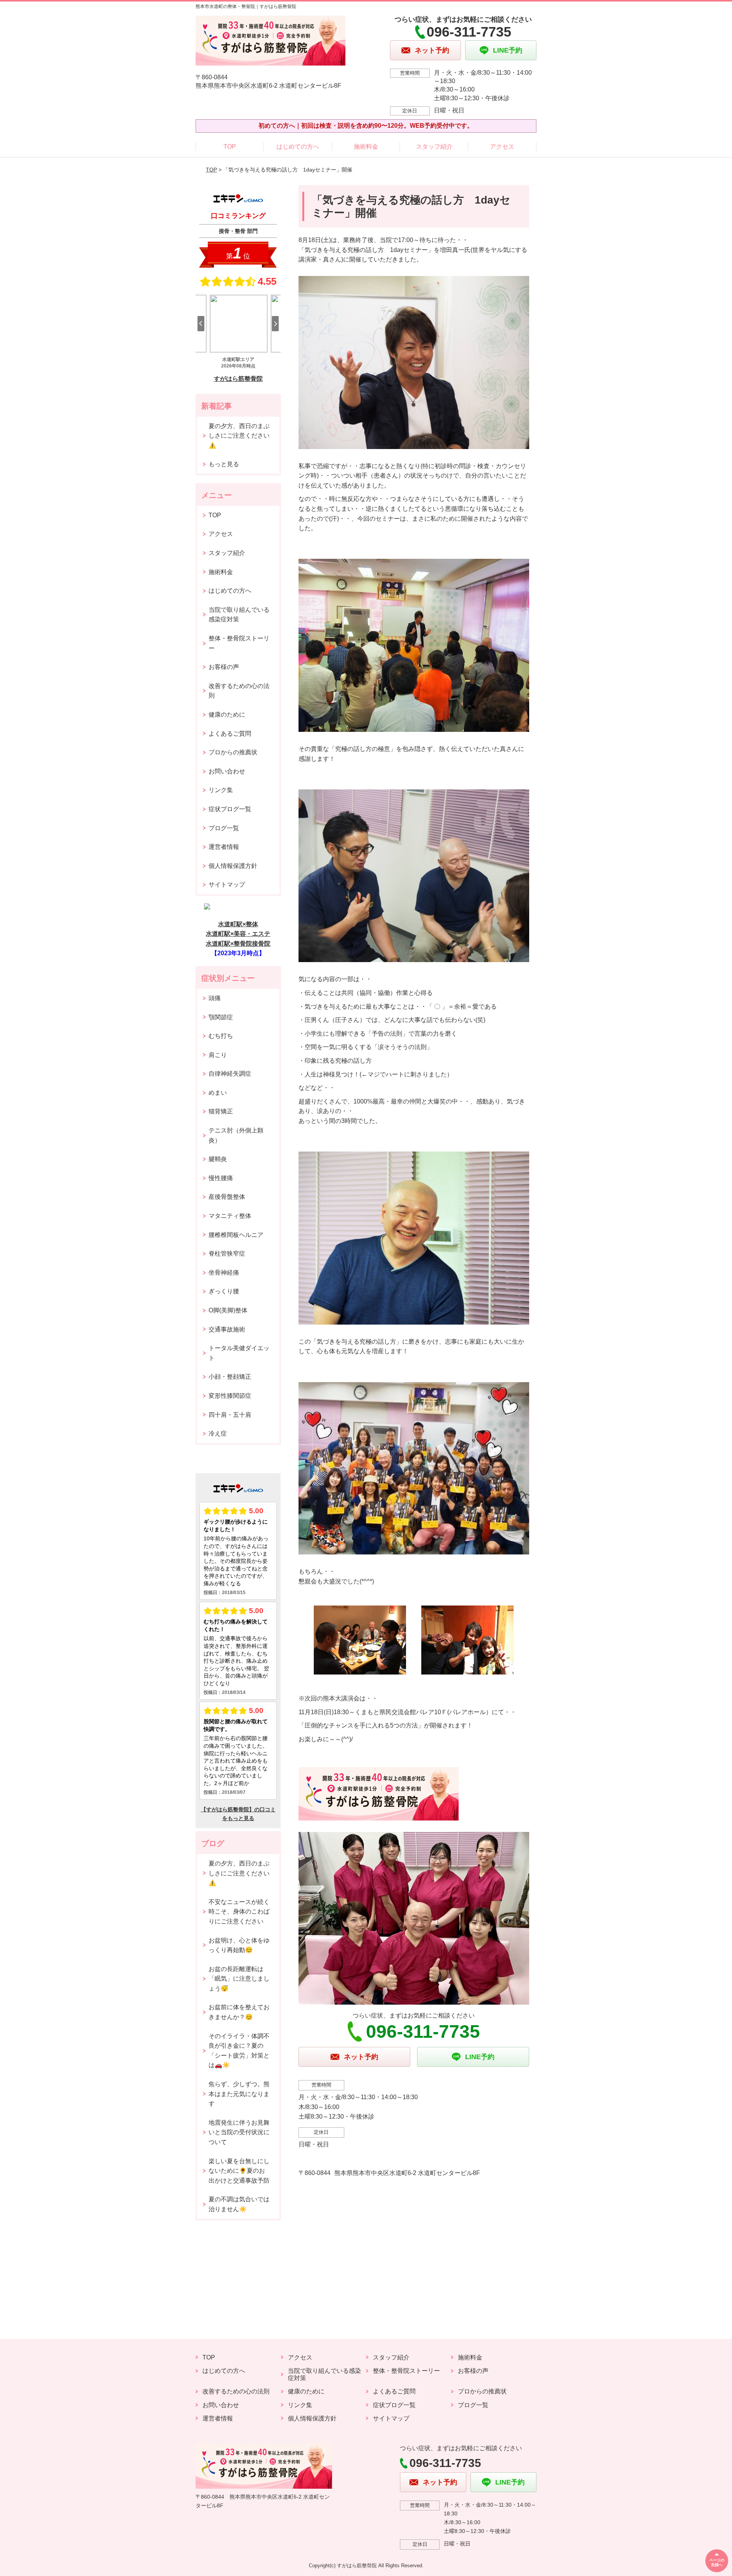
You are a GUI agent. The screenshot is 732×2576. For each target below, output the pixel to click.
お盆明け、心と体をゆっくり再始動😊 (239, 1945)
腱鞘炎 (218, 1159)
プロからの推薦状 (233, 752)
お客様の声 (224, 667)
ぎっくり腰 (224, 1291)
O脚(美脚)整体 (228, 1310)
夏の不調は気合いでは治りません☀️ (239, 2204)
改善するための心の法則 (239, 691)
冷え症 (218, 1433)
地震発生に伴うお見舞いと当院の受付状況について (239, 2132)
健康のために (227, 715)
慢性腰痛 (221, 1178)
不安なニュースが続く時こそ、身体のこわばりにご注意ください (239, 1912)
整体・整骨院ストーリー (239, 643)
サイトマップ (227, 885)
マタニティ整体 (230, 1216)
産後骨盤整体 (227, 1197)
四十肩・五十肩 (230, 1415)
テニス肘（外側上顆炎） (236, 1135)
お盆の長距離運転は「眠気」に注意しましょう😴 (239, 1979)
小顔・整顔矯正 (230, 1377)
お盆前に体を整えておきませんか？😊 (239, 2012)
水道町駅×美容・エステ (238, 934)
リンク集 (221, 790)
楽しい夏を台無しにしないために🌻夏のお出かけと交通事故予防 (239, 2171)
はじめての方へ (298, 147)
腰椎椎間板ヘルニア (236, 1235)
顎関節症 (221, 1017)
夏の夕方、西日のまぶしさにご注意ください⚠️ (239, 436)
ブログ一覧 (224, 828)
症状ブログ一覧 (230, 809)
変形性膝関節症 (230, 1396)
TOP (230, 147)
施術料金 (366, 147)
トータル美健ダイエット (239, 1353)
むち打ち (221, 1036)
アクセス (502, 147)
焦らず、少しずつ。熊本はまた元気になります (239, 2094)
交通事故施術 (227, 1329)
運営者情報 (224, 847)
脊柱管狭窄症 (227, 1254)
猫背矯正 (221, 1111)
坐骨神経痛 (224, 1273)
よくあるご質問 (230, 734)
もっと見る (224, 464)
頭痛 (215, 998)
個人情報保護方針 (233, 866)
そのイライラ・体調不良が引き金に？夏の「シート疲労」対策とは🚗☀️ (239, 2051)
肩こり (218, 1055)
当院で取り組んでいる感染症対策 (239, 615)
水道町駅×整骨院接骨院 (238, 944)
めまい (218, 1093)
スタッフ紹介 (434, 147)
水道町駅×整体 (238, 924)
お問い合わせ (227, 771)
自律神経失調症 (230, 1074)
